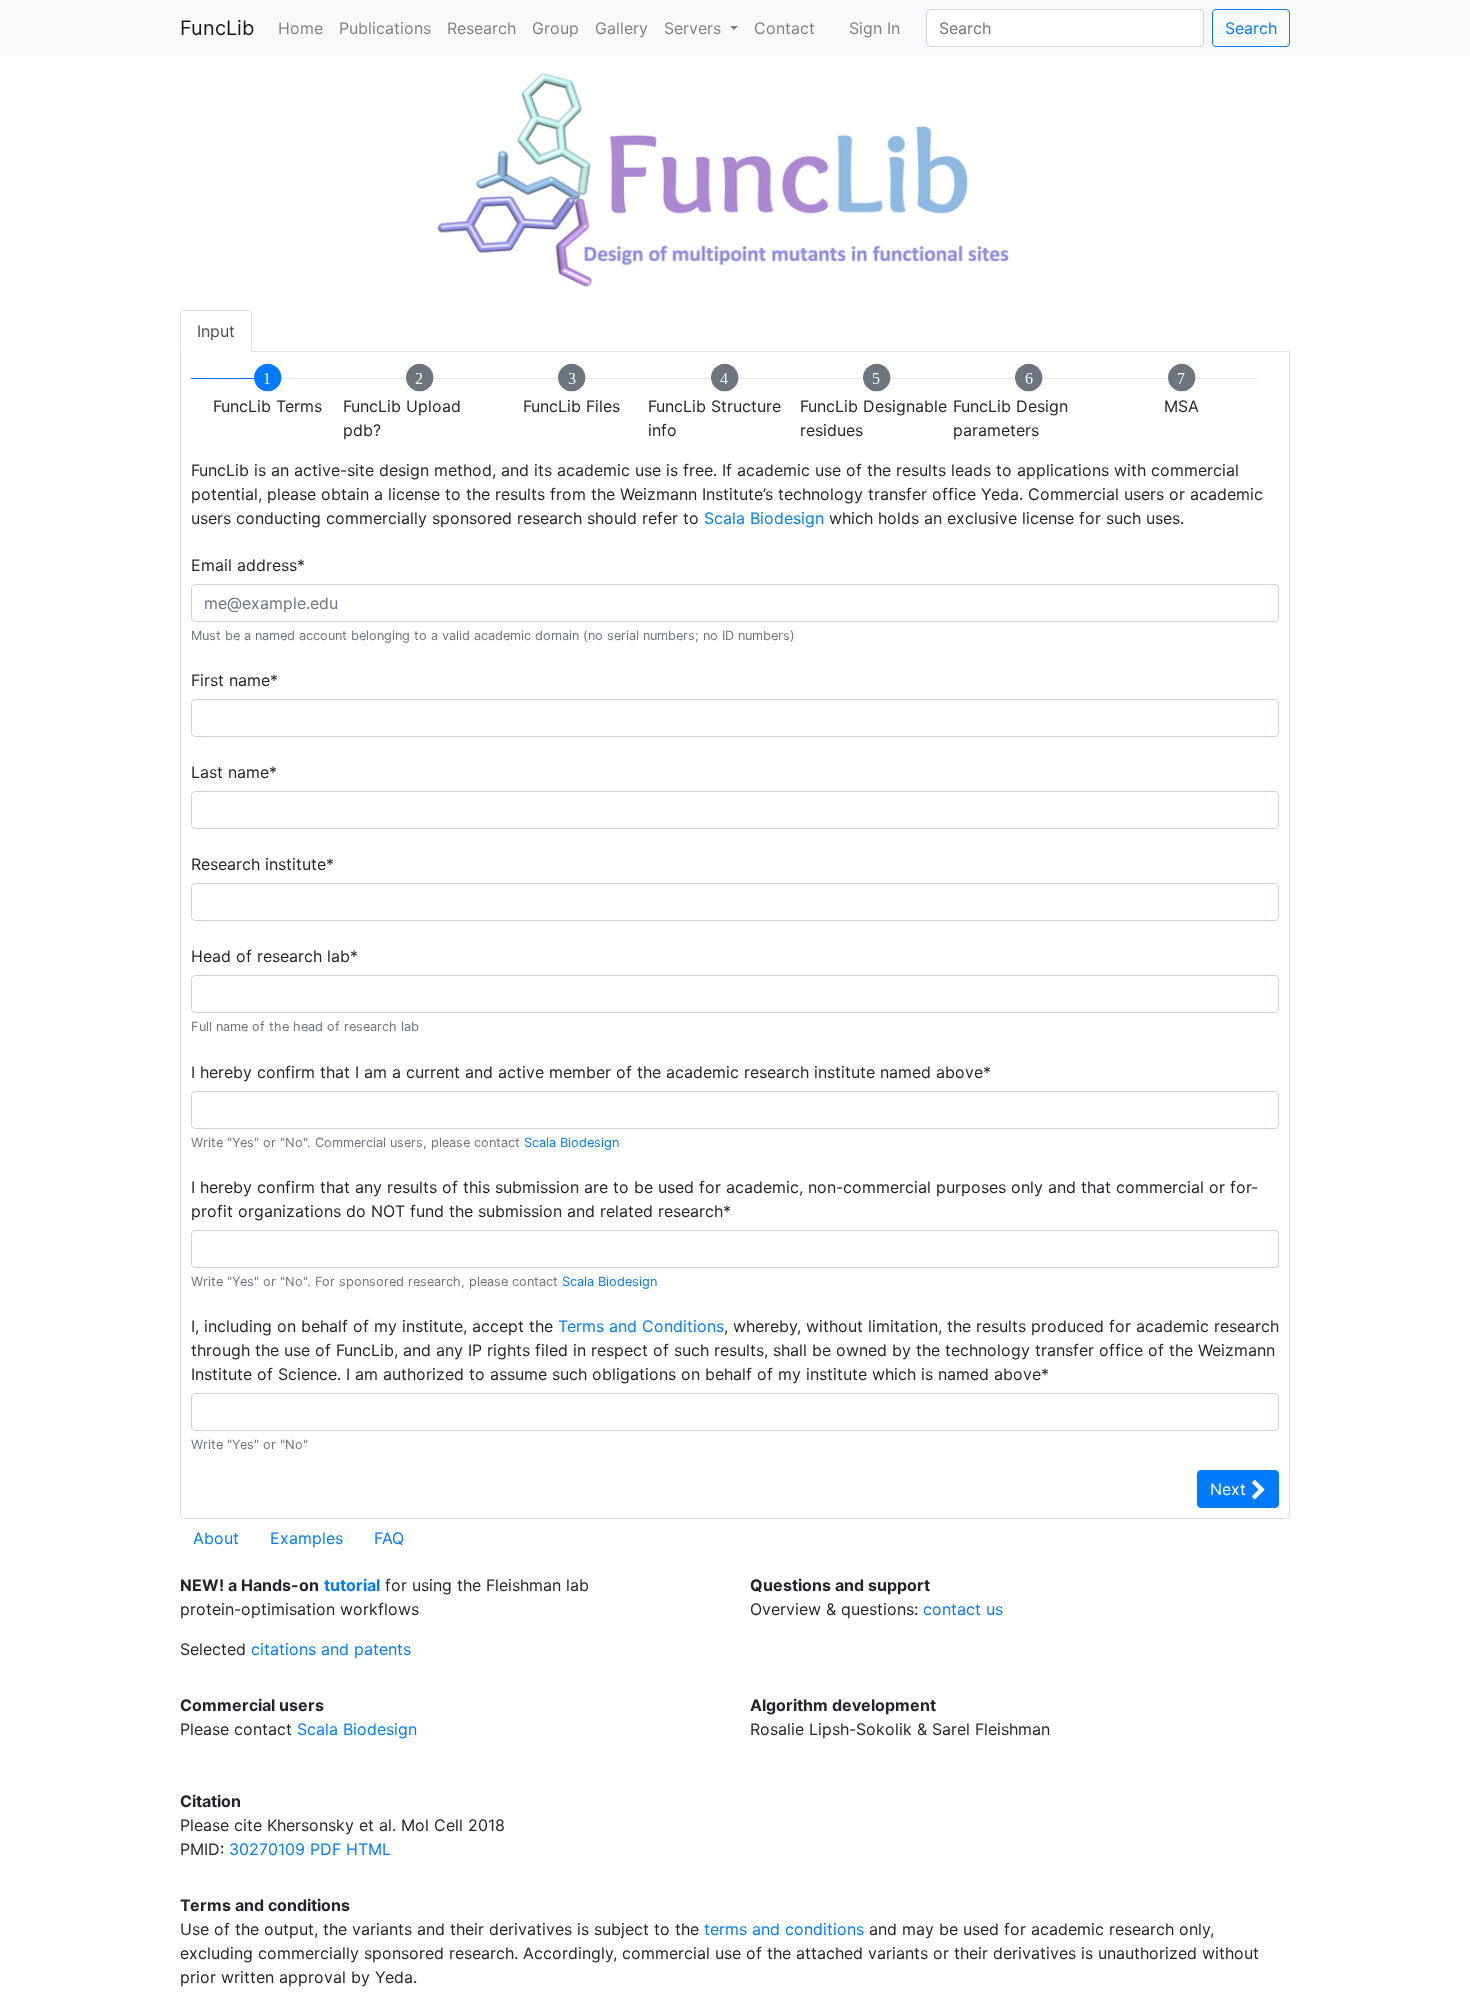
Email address (248, 565)
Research (481, 28)
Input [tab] (216, 331)
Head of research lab (274, 956)
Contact (784, 28)
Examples (306, 1538)
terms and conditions (784, 1929)
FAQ (389, 1538)
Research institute (262, 864)
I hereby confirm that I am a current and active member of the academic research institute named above (591, 1072)
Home (300, 28)
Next (1230, 1489)
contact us (963, 1609)
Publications (385, 28)
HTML (368, 1849)
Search (1251, 28)
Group (555, 28)
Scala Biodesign (764, 518)
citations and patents (331, 1649)
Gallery (621, 28)
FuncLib (217, 28)
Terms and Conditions (641, 1326)
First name (234, 680)
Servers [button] (695, 28)
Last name (234, 772)
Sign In (874, 28)
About (216, 1538)
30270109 (267, 1849)
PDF (325, 1849)
